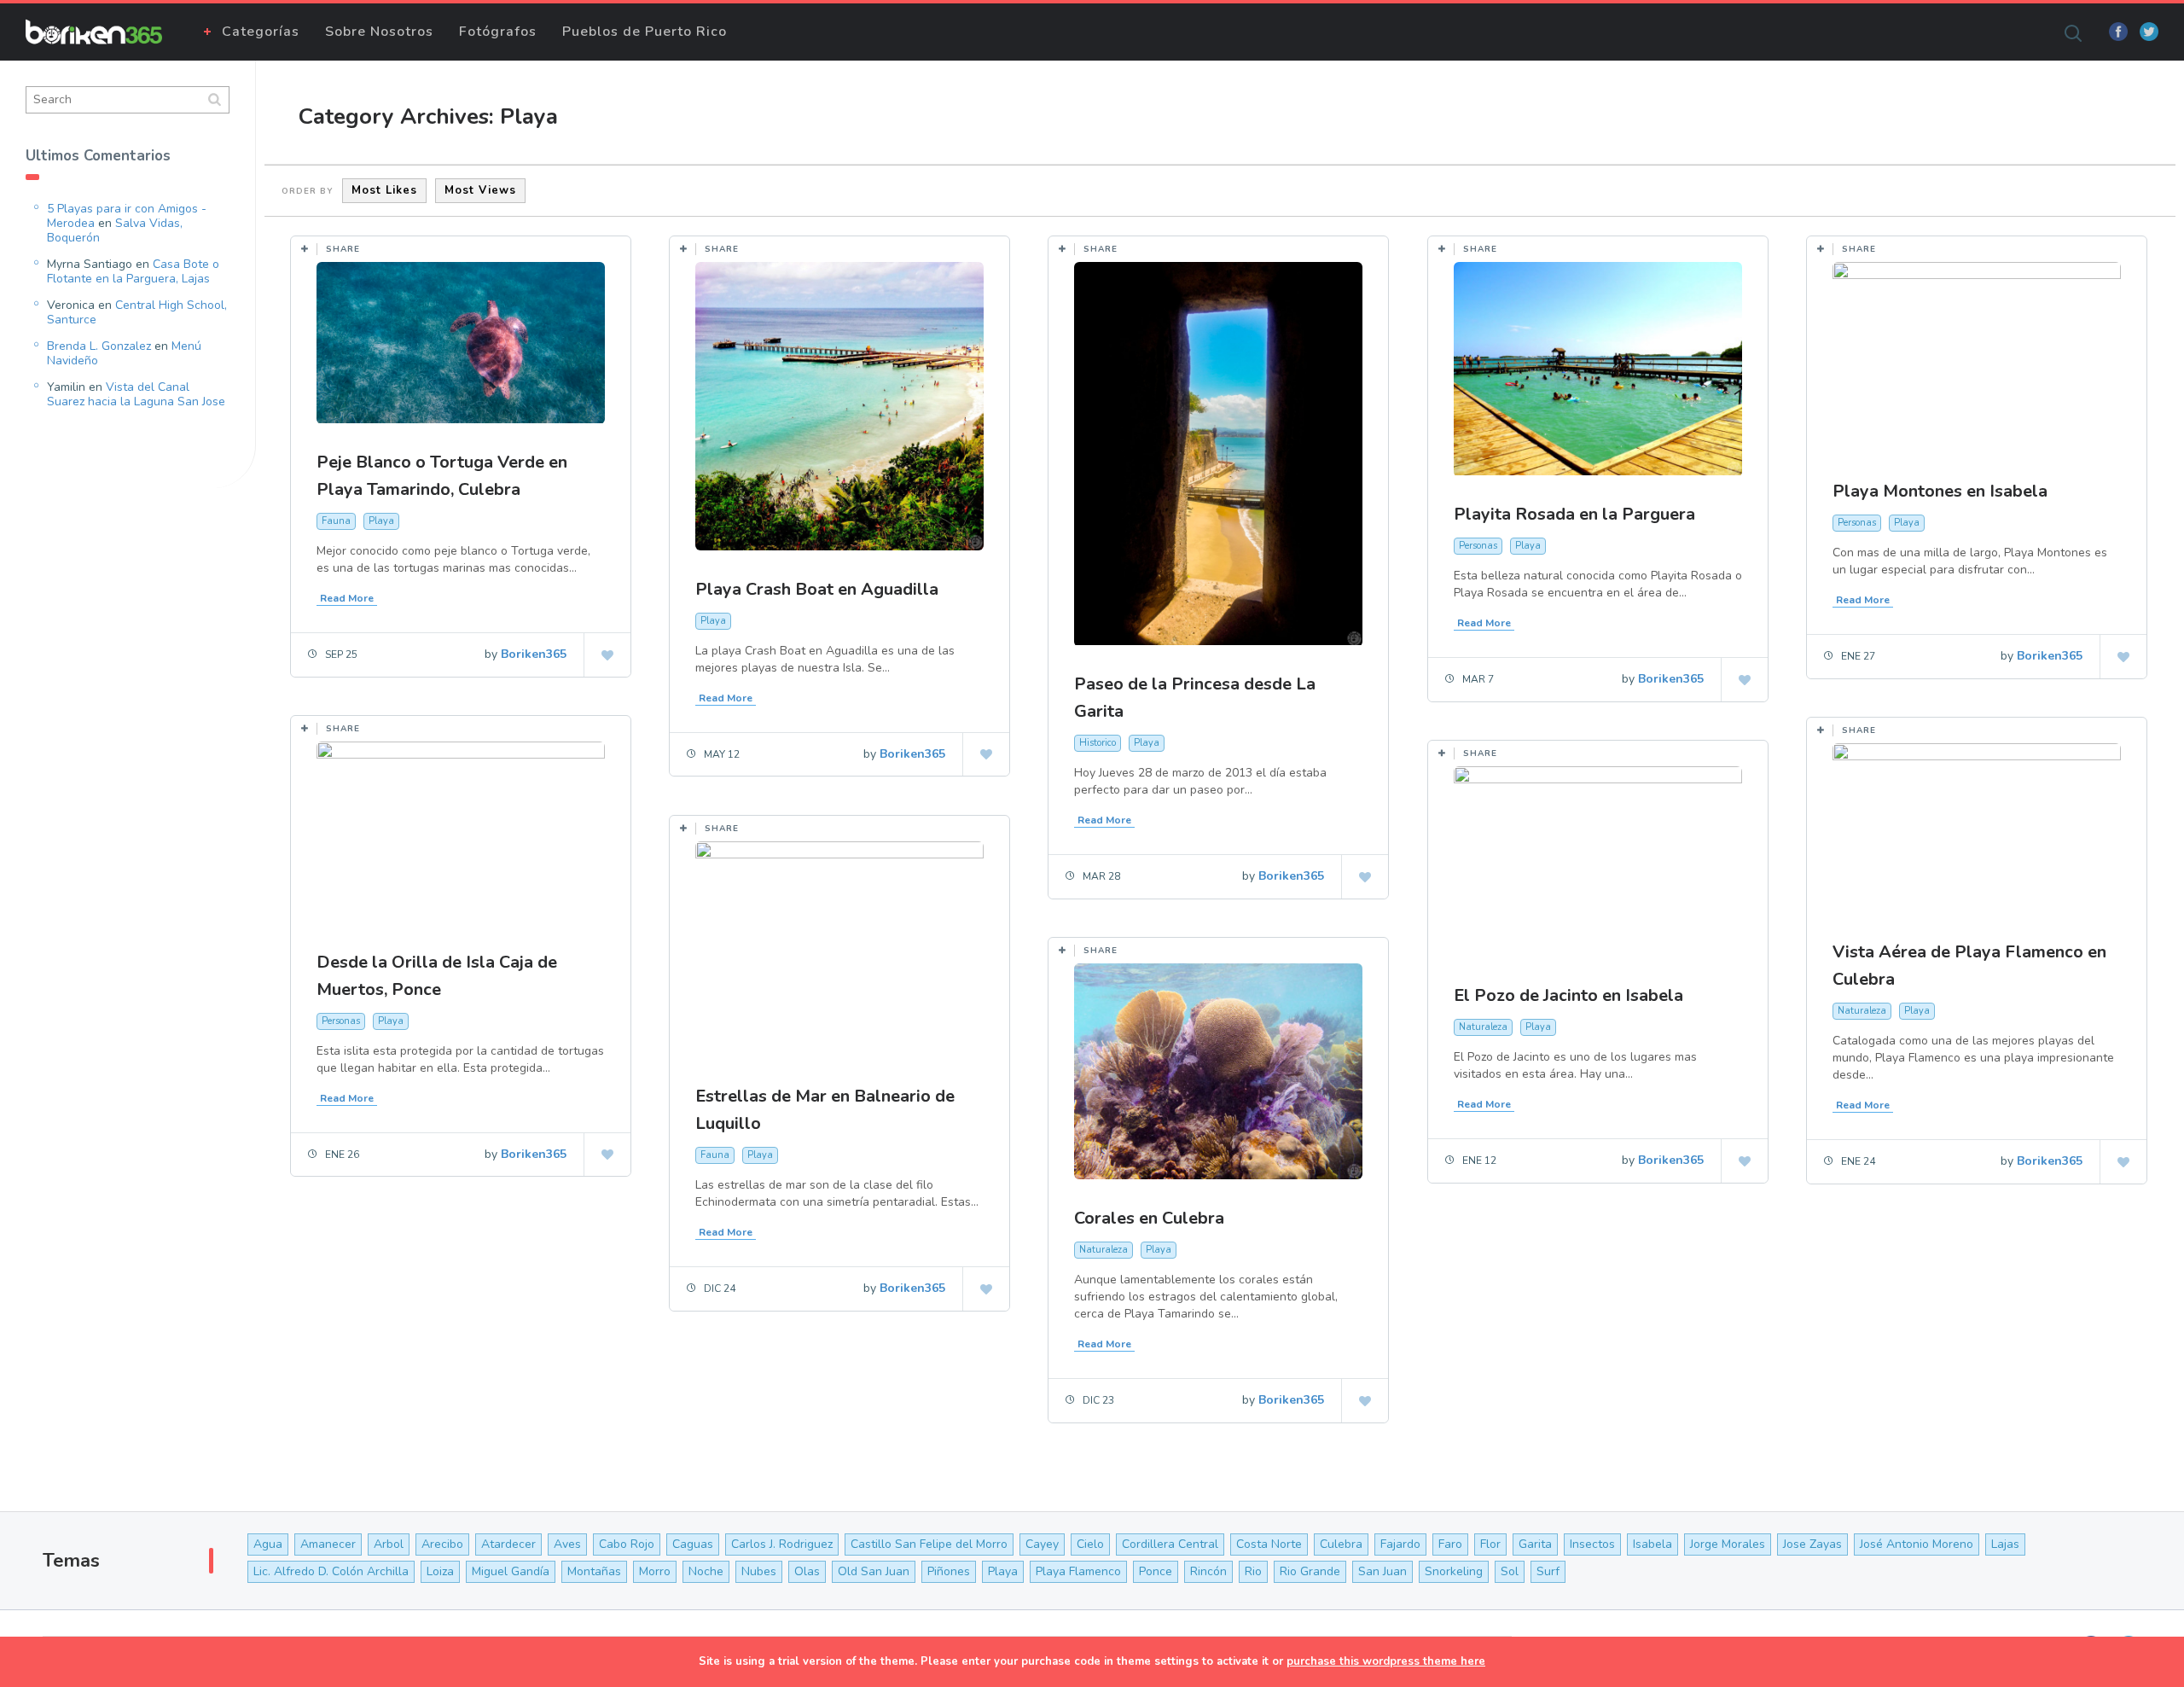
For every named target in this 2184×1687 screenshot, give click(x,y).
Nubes (759, 1571)
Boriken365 (534, 654)
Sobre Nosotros (379, 32)
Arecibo (442, 1544)
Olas (807, 1571)
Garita (1535, 1544)
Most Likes (384, 190)
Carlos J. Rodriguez (782, 1544)
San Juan (1382, 1571)
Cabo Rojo (627, 1544)
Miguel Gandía (511, 1571)
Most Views (480, 190)
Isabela (1653, 1544)
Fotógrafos (498, 32)
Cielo (1090, 1544)
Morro (655, 1571)
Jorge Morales (1728, 1544)
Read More (347, 598)
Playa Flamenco (1078, 1571)
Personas (1478, 546)
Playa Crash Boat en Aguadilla (817, 589)
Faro (1450, 1544)
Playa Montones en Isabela (1940, 491)
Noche (706, 1571)
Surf (1548, 1571)
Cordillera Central (1170, 1544)
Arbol (389, 1544)
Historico (1098, 743)
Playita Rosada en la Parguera (1574, 514)
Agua (268, 1544)
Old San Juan (874, 1571)
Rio (1253, 1571)
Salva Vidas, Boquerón (115, 230)
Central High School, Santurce (137, 312)
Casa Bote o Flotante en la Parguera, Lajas (133, 271)
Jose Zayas (1812, 1544)
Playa (381, 521)
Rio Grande (1310, 1571)
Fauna (336, 521)
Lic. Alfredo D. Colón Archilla (331, 1571)
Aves (567, 1544)
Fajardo (1400, 1544)
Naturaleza (1862, 1011)
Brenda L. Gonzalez (99, 346)
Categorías (261, 32)
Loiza (440, 1571)
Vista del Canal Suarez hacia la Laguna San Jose (136, 394)
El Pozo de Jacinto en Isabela (1568, 995)
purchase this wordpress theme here (1386, 1661)
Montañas (594, 1571)
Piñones (949, 1571)
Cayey (1042, 1544)
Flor (1490, 1544)
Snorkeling (1454, 1571)
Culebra (1341, 1544)
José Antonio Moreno (1917, 1544)
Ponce (1156, 1571)
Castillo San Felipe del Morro (929, 1544)
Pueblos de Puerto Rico (645, 32)
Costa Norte (1269, 1544)
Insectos (1592, 1544)
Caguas (693, 1544)
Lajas (2005, 1544)
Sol (1510, 1571)
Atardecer (508, 1544)
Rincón (1208, 1571)
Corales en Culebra (1149, 1218)
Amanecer (328, 1544)
